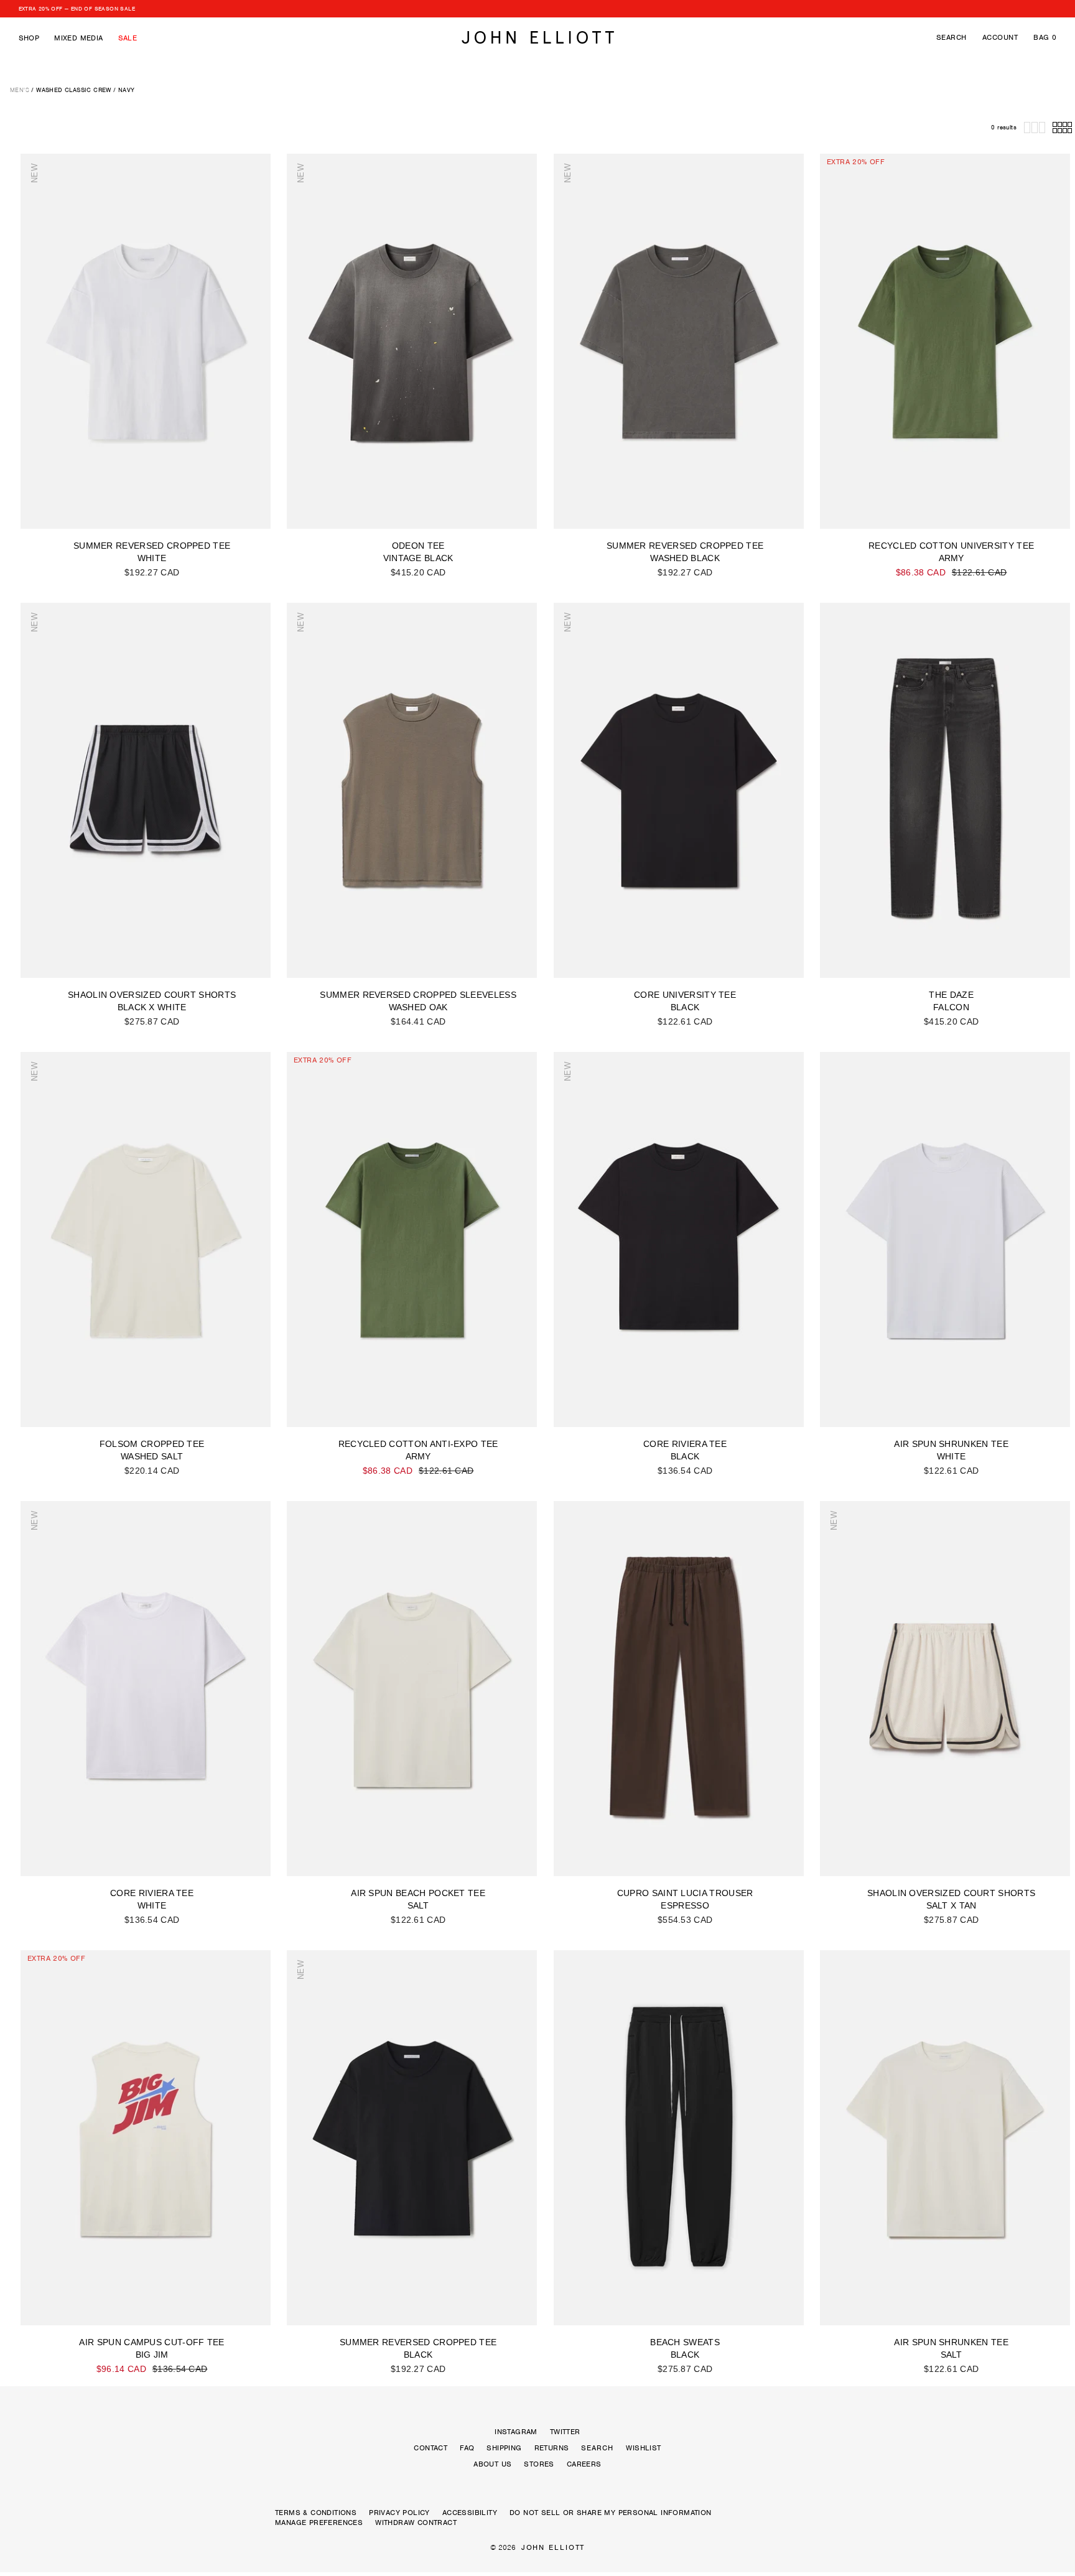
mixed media (78, 38)
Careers (584, 2464)
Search (952, 37)
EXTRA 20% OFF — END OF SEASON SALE (77, 9)
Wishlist (643, 2448)
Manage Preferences (319, 2523)
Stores (539, 2464)
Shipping (504, 2448)
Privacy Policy (399, 2513)
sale (128, 38)
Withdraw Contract (416, 2523)
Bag (1045, 37)
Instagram (516, 2432)
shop (29, 38)
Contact (430, 2448)
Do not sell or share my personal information (611, 2513)
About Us (492, 2464)
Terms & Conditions (316, 2513)
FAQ (467, 2448)
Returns (552, 2448)
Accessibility (470, 2513)
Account (1000, 37)
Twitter (565, 2432)
